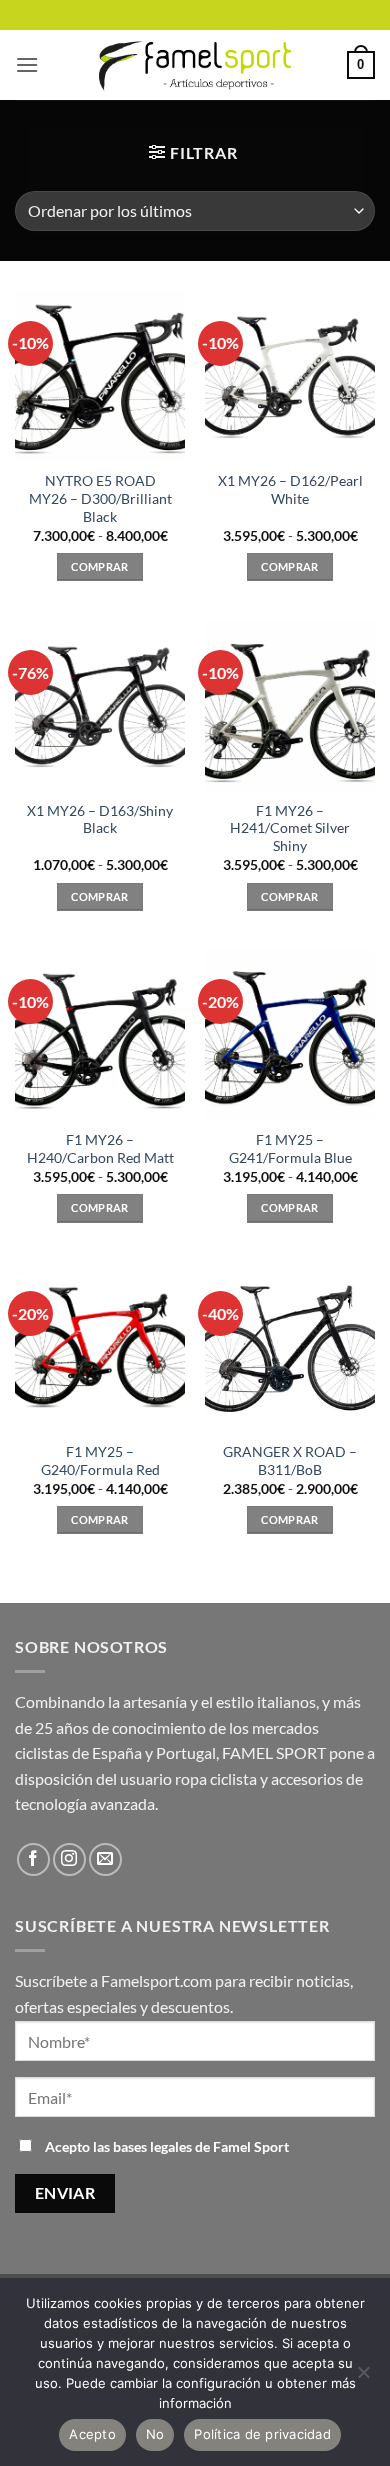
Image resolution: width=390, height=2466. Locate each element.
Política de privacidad (262, 2434)
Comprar (99, 566)
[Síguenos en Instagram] (69, 1859)
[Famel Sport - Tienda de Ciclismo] (195, 65)
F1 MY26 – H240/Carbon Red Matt (100, 1149)
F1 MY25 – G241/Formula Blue (290, 1149)
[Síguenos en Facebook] (33, 1859)
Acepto (92, 2434)
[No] (363, 2378)
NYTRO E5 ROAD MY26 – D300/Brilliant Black (100, 498)
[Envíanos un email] (105, 1859)
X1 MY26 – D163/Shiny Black (100, 820)
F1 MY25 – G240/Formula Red (100, 1461)
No (155, 2434)
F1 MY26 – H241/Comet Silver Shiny (290, 828)
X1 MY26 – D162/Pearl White (290, 490)
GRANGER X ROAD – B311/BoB (290, 1461)
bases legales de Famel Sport (201, 2146)
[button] (27, 64)
